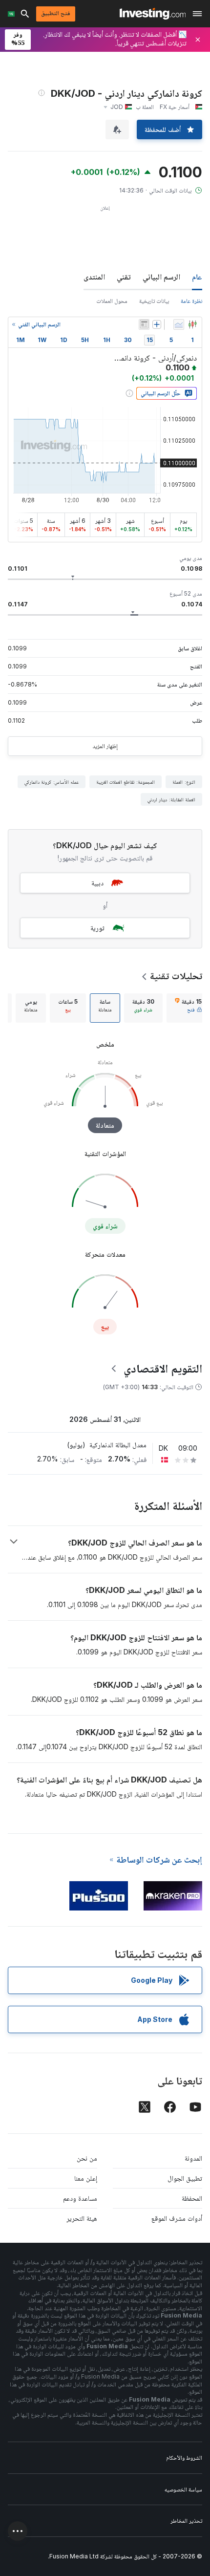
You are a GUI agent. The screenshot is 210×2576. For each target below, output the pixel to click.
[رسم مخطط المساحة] (179, 324)
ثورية (97, 928)
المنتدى (94, 277)
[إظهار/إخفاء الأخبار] (144, 324)
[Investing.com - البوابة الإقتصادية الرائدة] (153, 14)
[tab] (188, 1008)
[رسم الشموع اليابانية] (192, 324)
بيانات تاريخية (154, 301)
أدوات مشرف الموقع (177, 2218)
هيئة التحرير (82, 2218)
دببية (97, 883)
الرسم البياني (161, 277)
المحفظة (192, 2198)
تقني (124, 277)
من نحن (87, 2158)
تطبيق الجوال (185, 2178)
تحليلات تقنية (176, 976)
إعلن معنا (86, 2178)
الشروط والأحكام (184, 2458)
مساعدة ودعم (80, 2198)
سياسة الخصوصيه (183, 2489)
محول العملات (112, 301)
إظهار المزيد (105, 746)
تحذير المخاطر (186, 2521)
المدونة (193, 2158)
